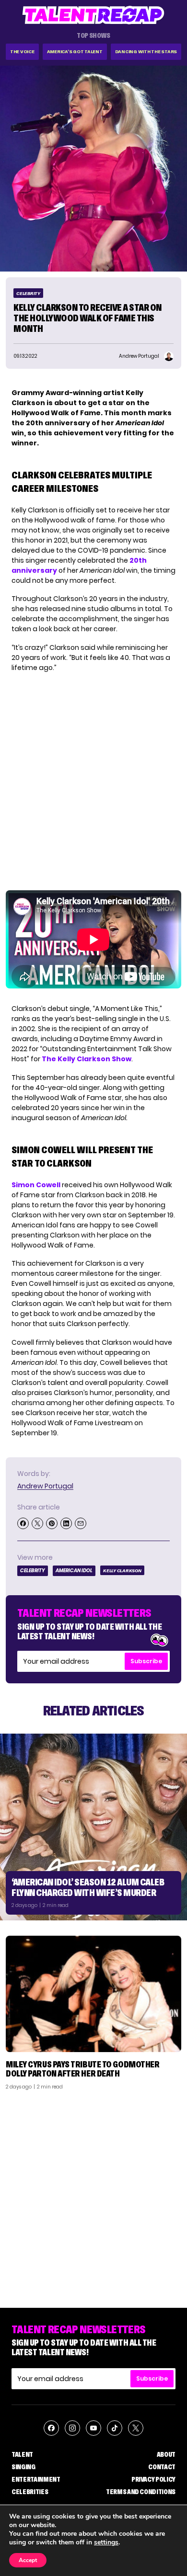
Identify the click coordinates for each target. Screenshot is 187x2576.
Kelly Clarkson (122, 1571)
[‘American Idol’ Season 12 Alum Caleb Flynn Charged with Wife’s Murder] (93, 1827)
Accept (28, 2560)
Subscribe (146, 1661)
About (166, 2454)
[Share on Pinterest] (52, 1523)
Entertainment (36, 2479)
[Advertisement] (93, 2195)
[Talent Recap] (93, 15)
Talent (22, 2454)
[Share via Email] (81, 1523)
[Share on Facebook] (23, 1523)
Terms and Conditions (141, 2492)
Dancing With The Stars (146, 51)
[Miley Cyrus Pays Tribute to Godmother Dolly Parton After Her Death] (93, 1994)
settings (106, 2542)
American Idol (74, 1571)
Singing (23, 2467)
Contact (162, 2467)
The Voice (22, 51)
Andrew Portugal (45, 1486)
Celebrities (30, 2492)
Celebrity (28, 293)
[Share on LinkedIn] (66, 1523)
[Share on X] (37, 1523)
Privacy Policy (153, 2479)
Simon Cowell (36, 1185)
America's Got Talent (75, 51)
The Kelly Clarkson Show (87, 1059)
